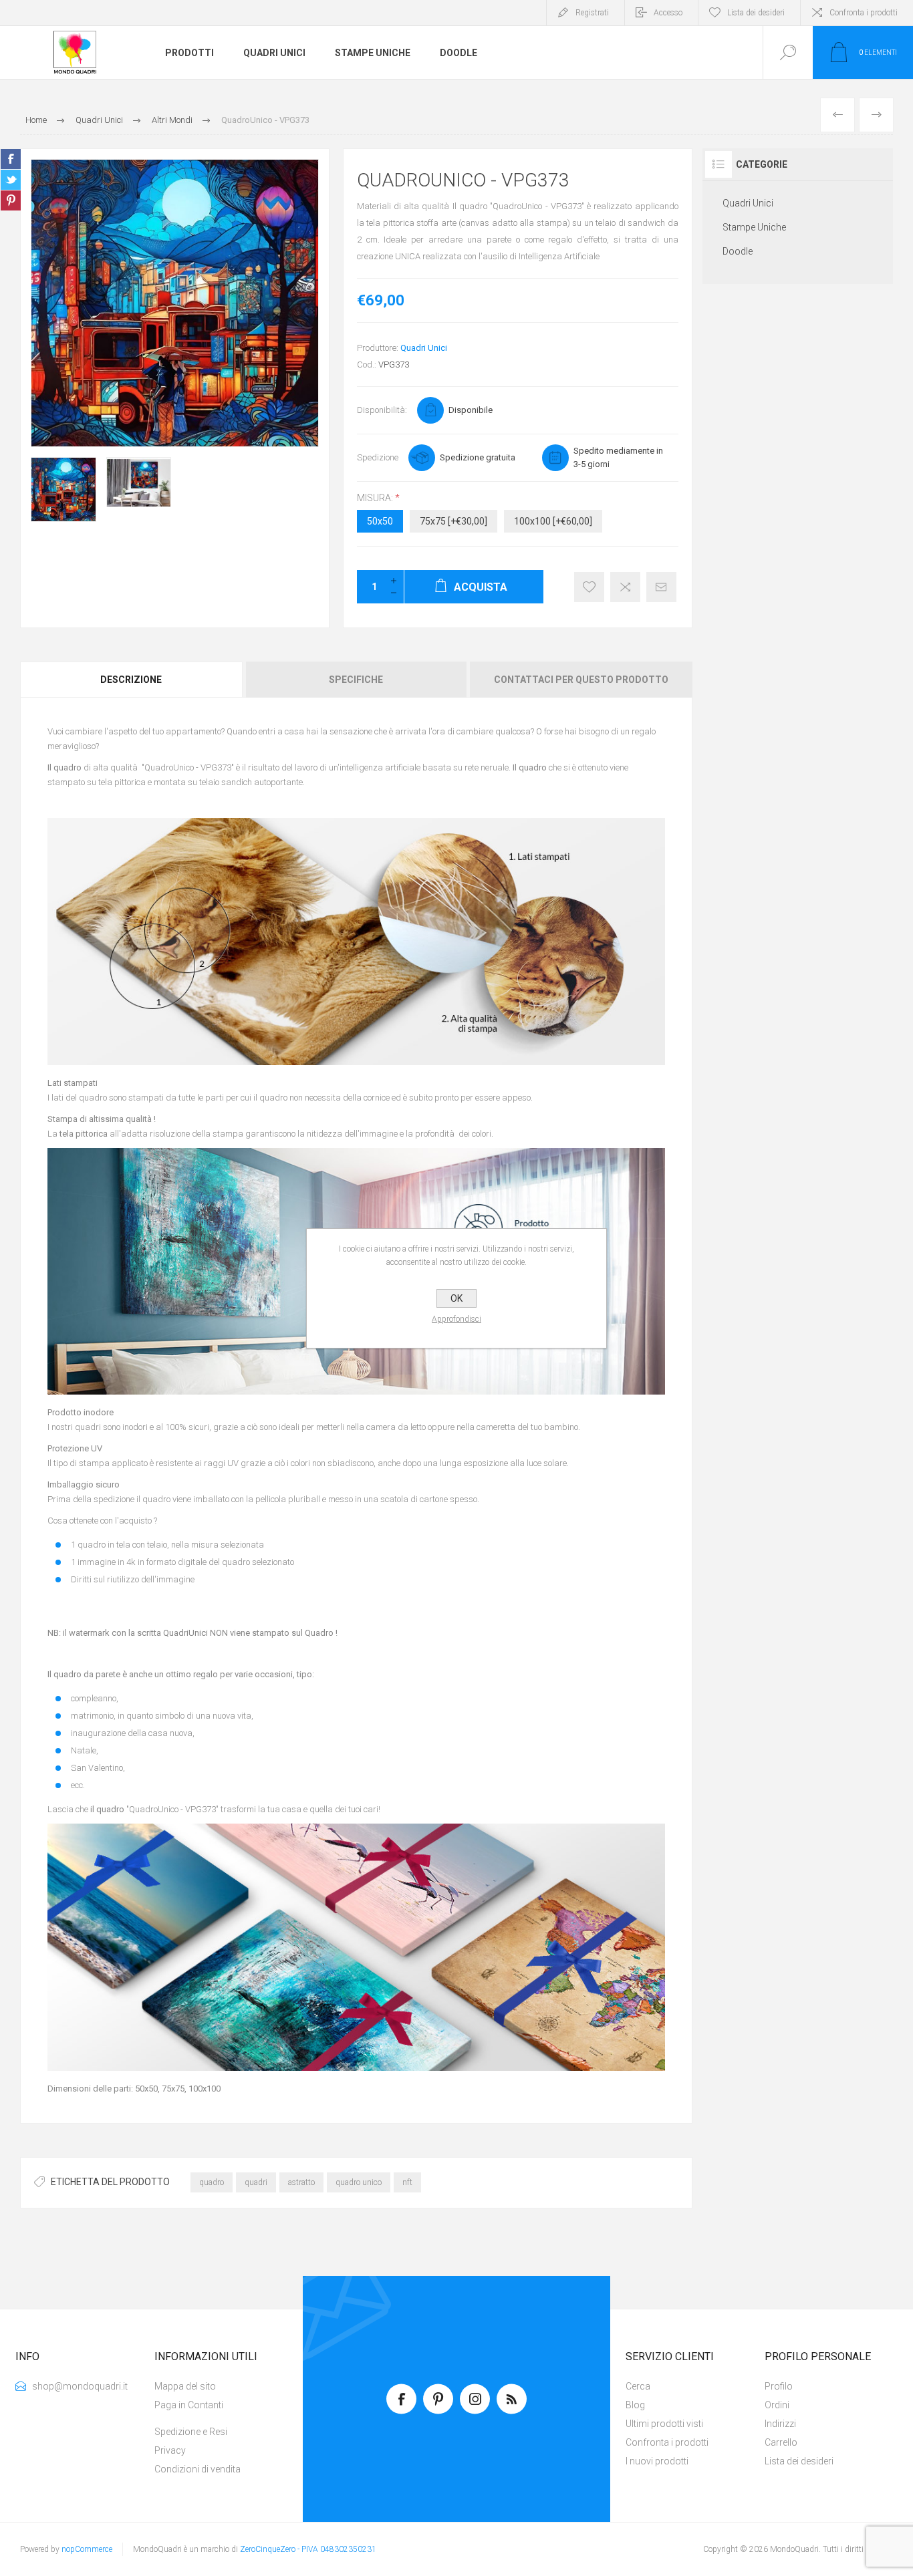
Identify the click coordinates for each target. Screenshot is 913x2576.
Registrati (592, 13)
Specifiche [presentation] (356, 680)
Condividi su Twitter (11, 180)
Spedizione (378, 457)
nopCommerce (87, 2549)
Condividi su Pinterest (11, 200)
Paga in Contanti (189, 2405)
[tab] (132, 680)
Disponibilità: (382, 410)
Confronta (625, 587)
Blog (635, 2405)
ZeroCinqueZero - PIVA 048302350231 (308, 2549)
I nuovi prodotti (657, 2461)
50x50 (380, 521)
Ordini (777, 2405)
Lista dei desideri (799, 2461)
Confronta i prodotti (864, 13)
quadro (212, 2182)
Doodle (738, 251)
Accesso (668, 13)
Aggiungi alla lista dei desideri (589, 587)
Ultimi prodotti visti (664, 2424)
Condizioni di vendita (198, 2469)
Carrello (781, 2442)
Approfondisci (456, 1319)
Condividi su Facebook (11, 159)
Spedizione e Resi (191, 2432)
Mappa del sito (185, 2386)
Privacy (170, 2450)
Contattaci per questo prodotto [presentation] (581, 680)
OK (456, 1298)
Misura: (376, 498)
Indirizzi (780, 2424)
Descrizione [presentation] (131, 680)
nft (407, 2182)
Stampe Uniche (754, 227)
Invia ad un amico (661, 587)
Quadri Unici (424, 348)
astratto (301, 2182)
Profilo (779, 2386)
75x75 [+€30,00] (453, 521)
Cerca (638, 2386)
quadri (256, 2182)
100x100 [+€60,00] (553, 521)
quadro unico (359, 2182)
